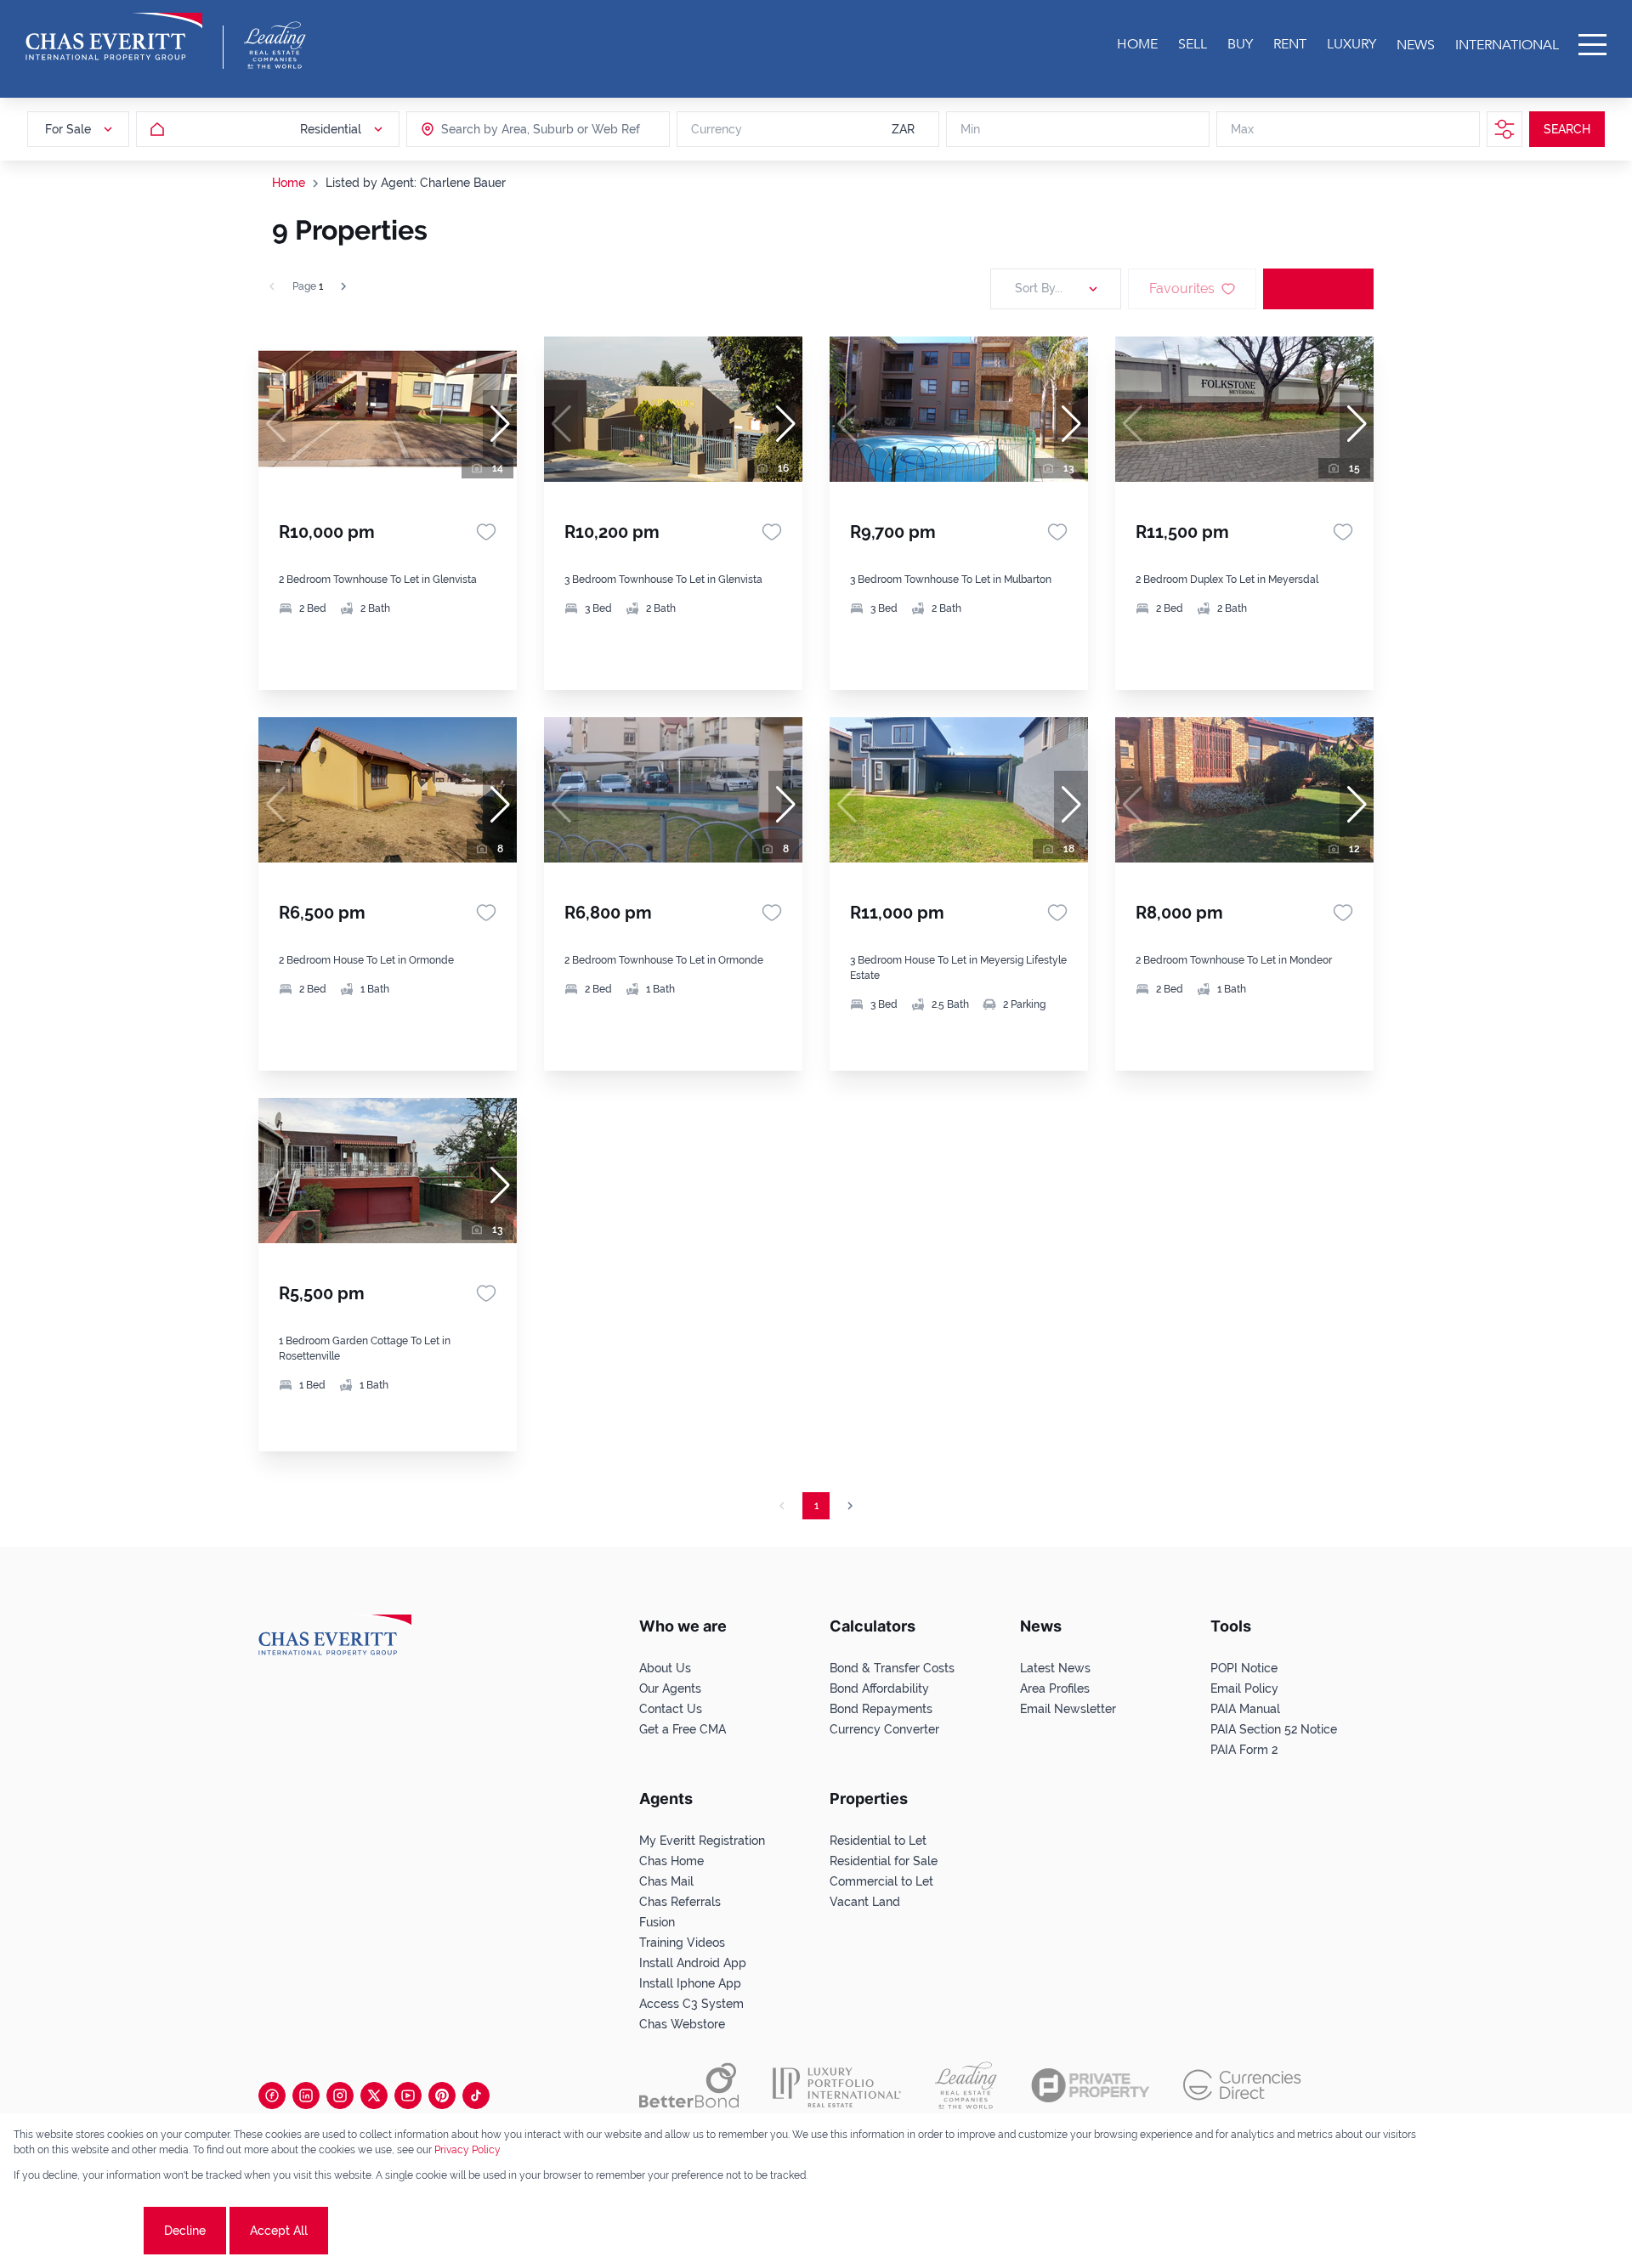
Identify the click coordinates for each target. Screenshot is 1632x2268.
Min (970, 129)
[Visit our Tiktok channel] (476, 2095)
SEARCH (1567, 129)
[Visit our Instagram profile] (340, 2095)
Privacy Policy (467, 2150)
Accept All (279, 2231)
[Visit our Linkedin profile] (306, 2095)
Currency (717, 129)
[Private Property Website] (1090, 2085)
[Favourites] (486, 532)
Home (289, 183)
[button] (500, 424)
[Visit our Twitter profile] (374, 2095)
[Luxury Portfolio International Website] (837, 2085)
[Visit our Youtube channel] (408, 2095)
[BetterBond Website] (689, 2085)
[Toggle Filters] (1504, 129)
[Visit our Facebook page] (272, 2095)
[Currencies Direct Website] (1242, 2085)
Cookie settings (77, 2231)
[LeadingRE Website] (966, 2085)
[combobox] (507, 129)
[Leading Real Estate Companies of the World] (275, 45)
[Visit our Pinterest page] (442, 2095)
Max (1242, 129)
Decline (185, 2231)
